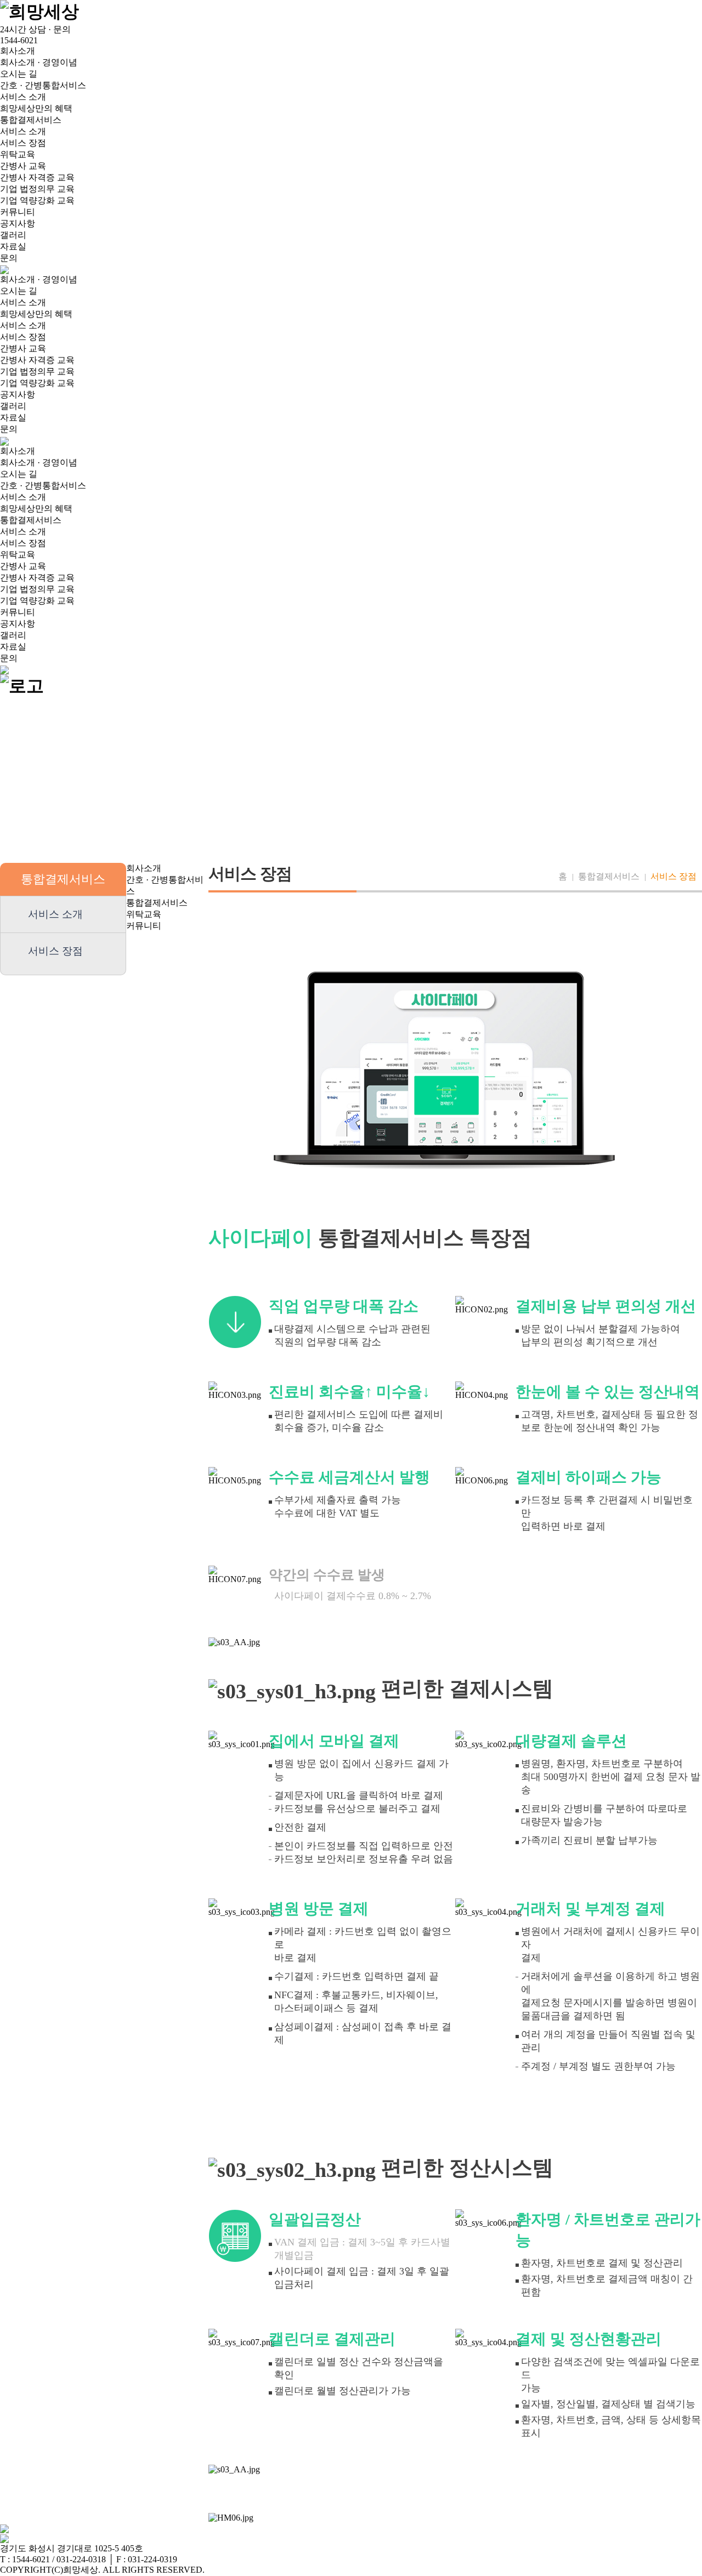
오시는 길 (19, 74)
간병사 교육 (23, 166)
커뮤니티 (18, 212)
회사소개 (18, 51)
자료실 (13, 246)
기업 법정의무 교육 (37, 189)
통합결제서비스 (31, 120)
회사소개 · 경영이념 (39, 62)
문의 (9, 258)
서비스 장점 (23, 143)
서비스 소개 (23, 97)
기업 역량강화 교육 (37, 200)
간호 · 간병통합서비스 (43, 85)
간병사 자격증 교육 (37, 177)
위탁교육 (18, 154)
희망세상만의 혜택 (36, 108)
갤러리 (13, 235)
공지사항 (18, 223)
